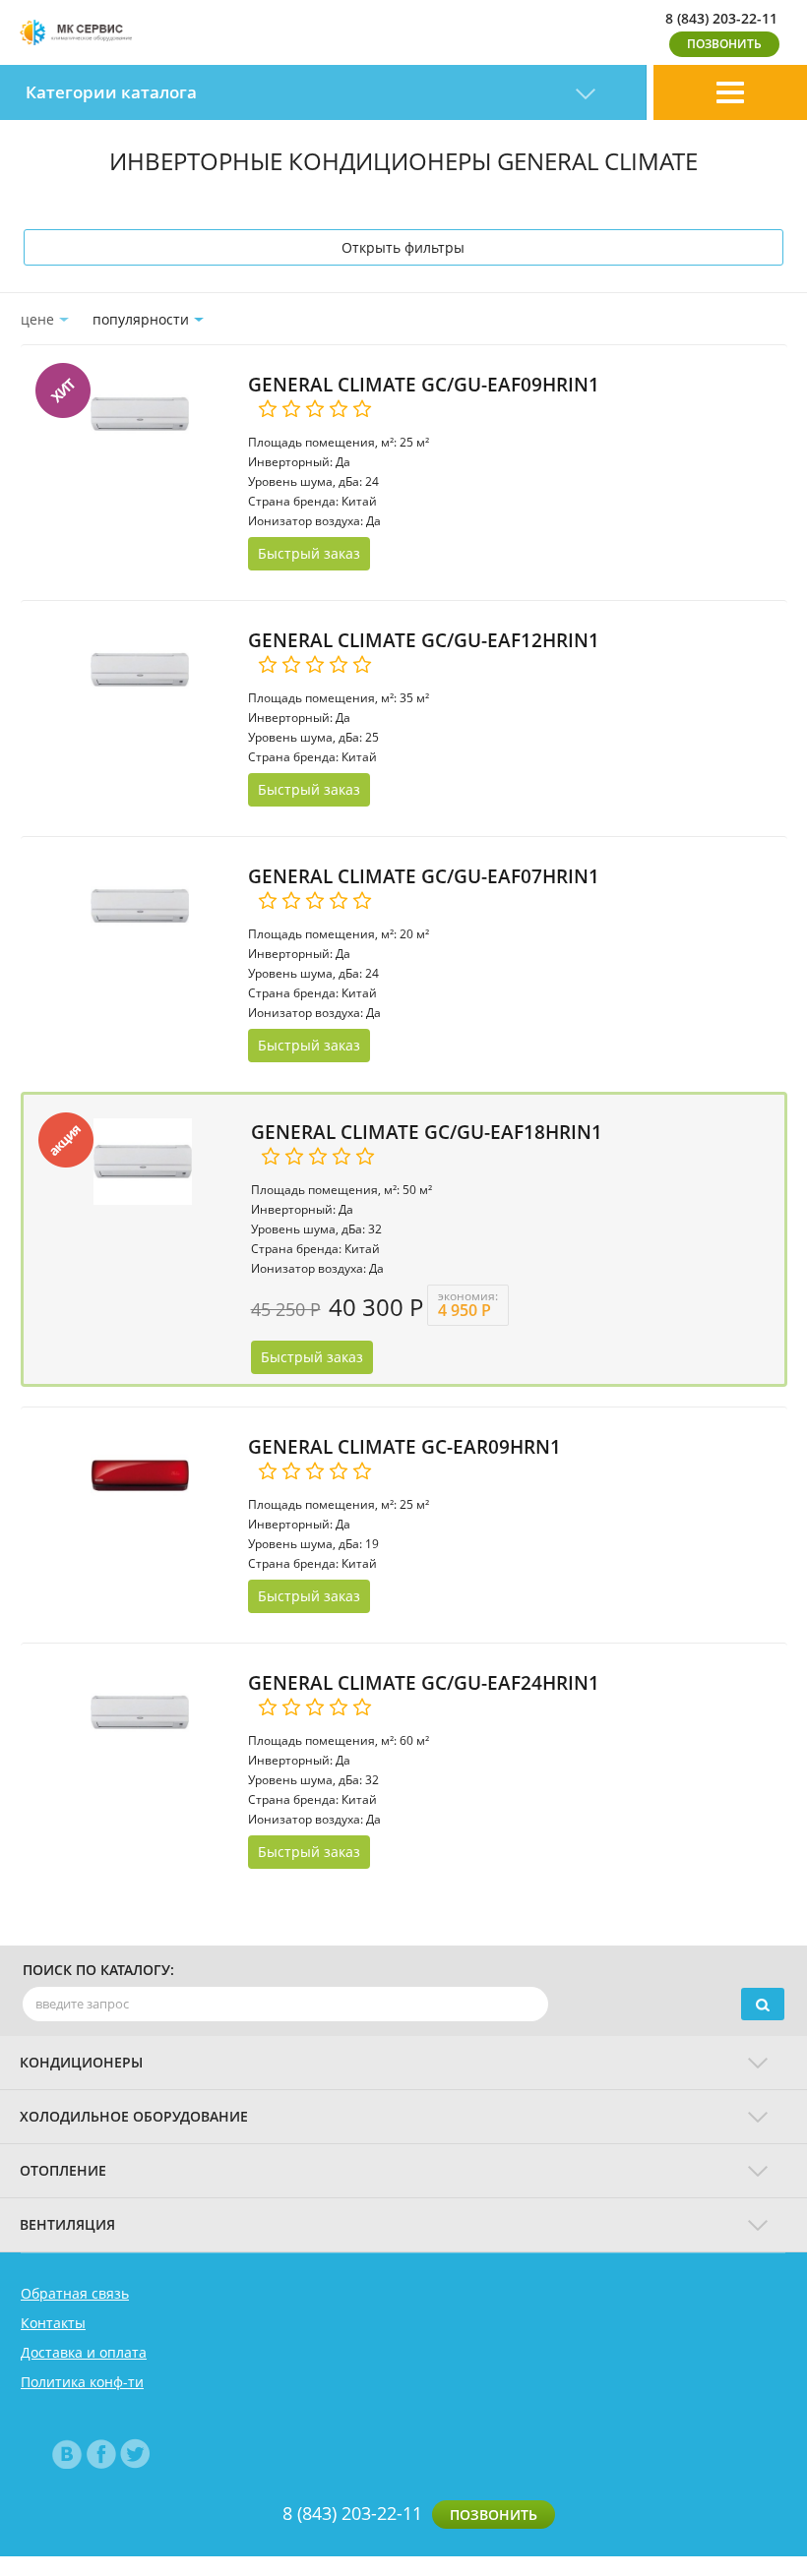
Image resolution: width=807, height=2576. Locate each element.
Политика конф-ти (82, 2382)
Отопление (63, 2170)
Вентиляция (67, 2224)
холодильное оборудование (134, 2116)
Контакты (53, 2323)
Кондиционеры (81, 2062)
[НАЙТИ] (763, 2004)
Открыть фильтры (403, 247)
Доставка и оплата (84, 2353)
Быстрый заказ (309, 553)
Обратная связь (75, 2294)
